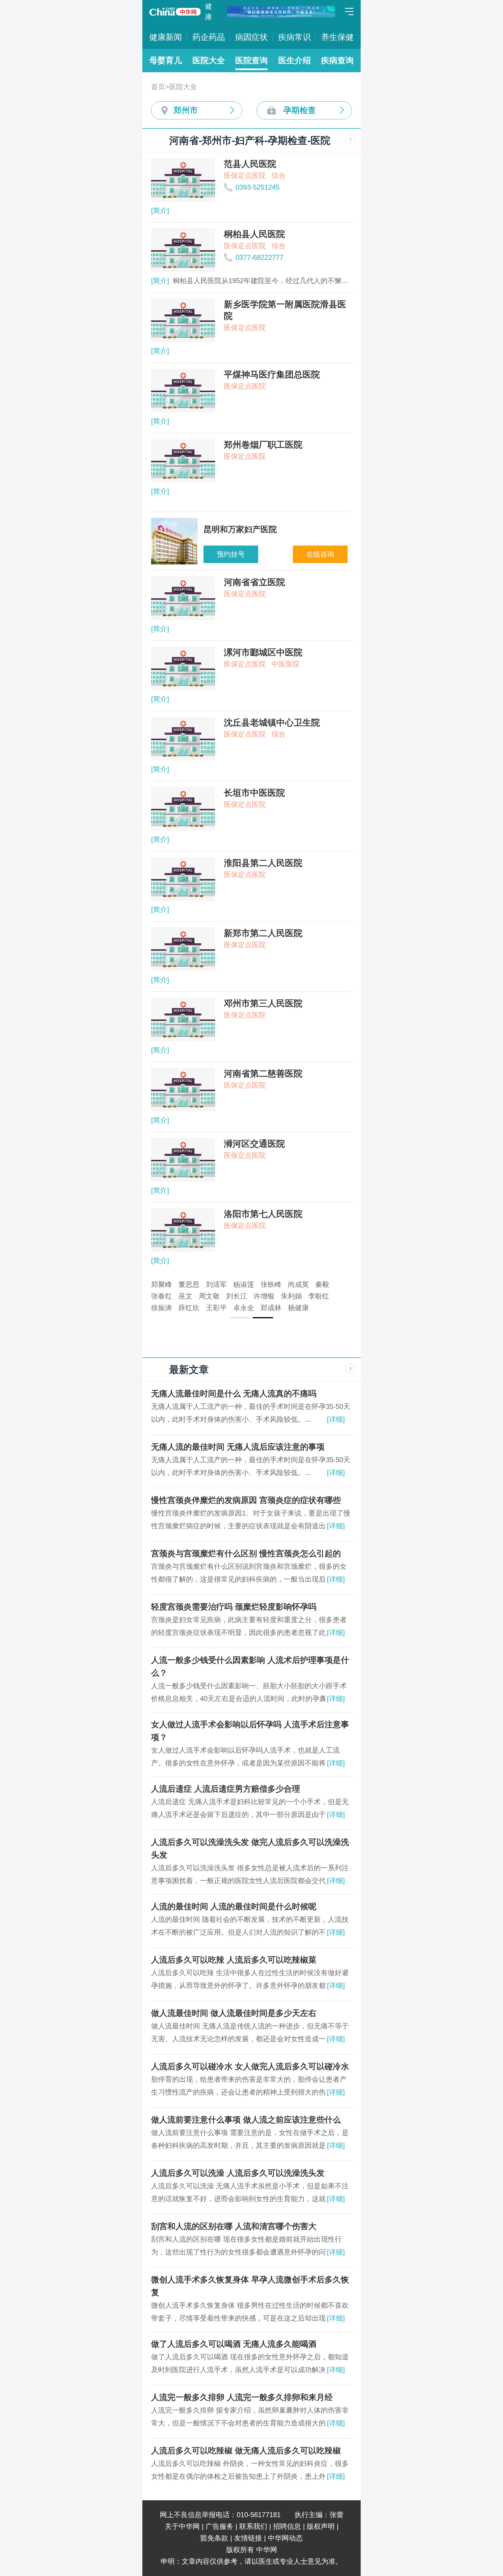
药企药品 (209, 37)
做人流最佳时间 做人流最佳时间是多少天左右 (234, 2013)
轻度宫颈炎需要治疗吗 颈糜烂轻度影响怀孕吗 (234, 1607)
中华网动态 (285, 2538)
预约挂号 (231, 554)
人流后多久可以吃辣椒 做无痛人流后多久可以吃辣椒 (246, 2451)
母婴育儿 (166, 60)
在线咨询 (320, 554)
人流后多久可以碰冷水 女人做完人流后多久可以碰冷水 (250, 2066)
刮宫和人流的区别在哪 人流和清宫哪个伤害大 (234, 2226)
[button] (240, 1318)
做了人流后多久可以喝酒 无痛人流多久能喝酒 (234, 2344)
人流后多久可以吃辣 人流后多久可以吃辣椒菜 (234, 1960)
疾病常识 (295, 37)
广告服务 (219, 2526)
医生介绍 (295, 60)
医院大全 (209, 60)
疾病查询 (337, 60)
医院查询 (251, 60)
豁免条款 (214, 2538)
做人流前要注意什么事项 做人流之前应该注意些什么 (246, 2120)
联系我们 (253, 2526)
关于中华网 (182, 2526)
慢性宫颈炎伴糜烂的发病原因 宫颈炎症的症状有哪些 (246, 1500)
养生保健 (337, 37)
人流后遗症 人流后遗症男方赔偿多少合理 (226, 1789)
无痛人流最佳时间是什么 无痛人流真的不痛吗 (234, 1394)
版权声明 (321, 2526)
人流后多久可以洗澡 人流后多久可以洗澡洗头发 (238, 2173)
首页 (158, 87)
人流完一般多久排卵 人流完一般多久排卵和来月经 (242, 2397)
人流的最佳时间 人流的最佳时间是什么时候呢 (234, 1907)
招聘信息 (287, 2526)
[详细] (336, 1419)
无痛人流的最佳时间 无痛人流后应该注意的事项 (238, 1447)
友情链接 (248, 2538)
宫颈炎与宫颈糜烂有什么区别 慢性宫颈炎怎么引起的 (246, 1553)
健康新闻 (166, 37)
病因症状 (251, 37)
